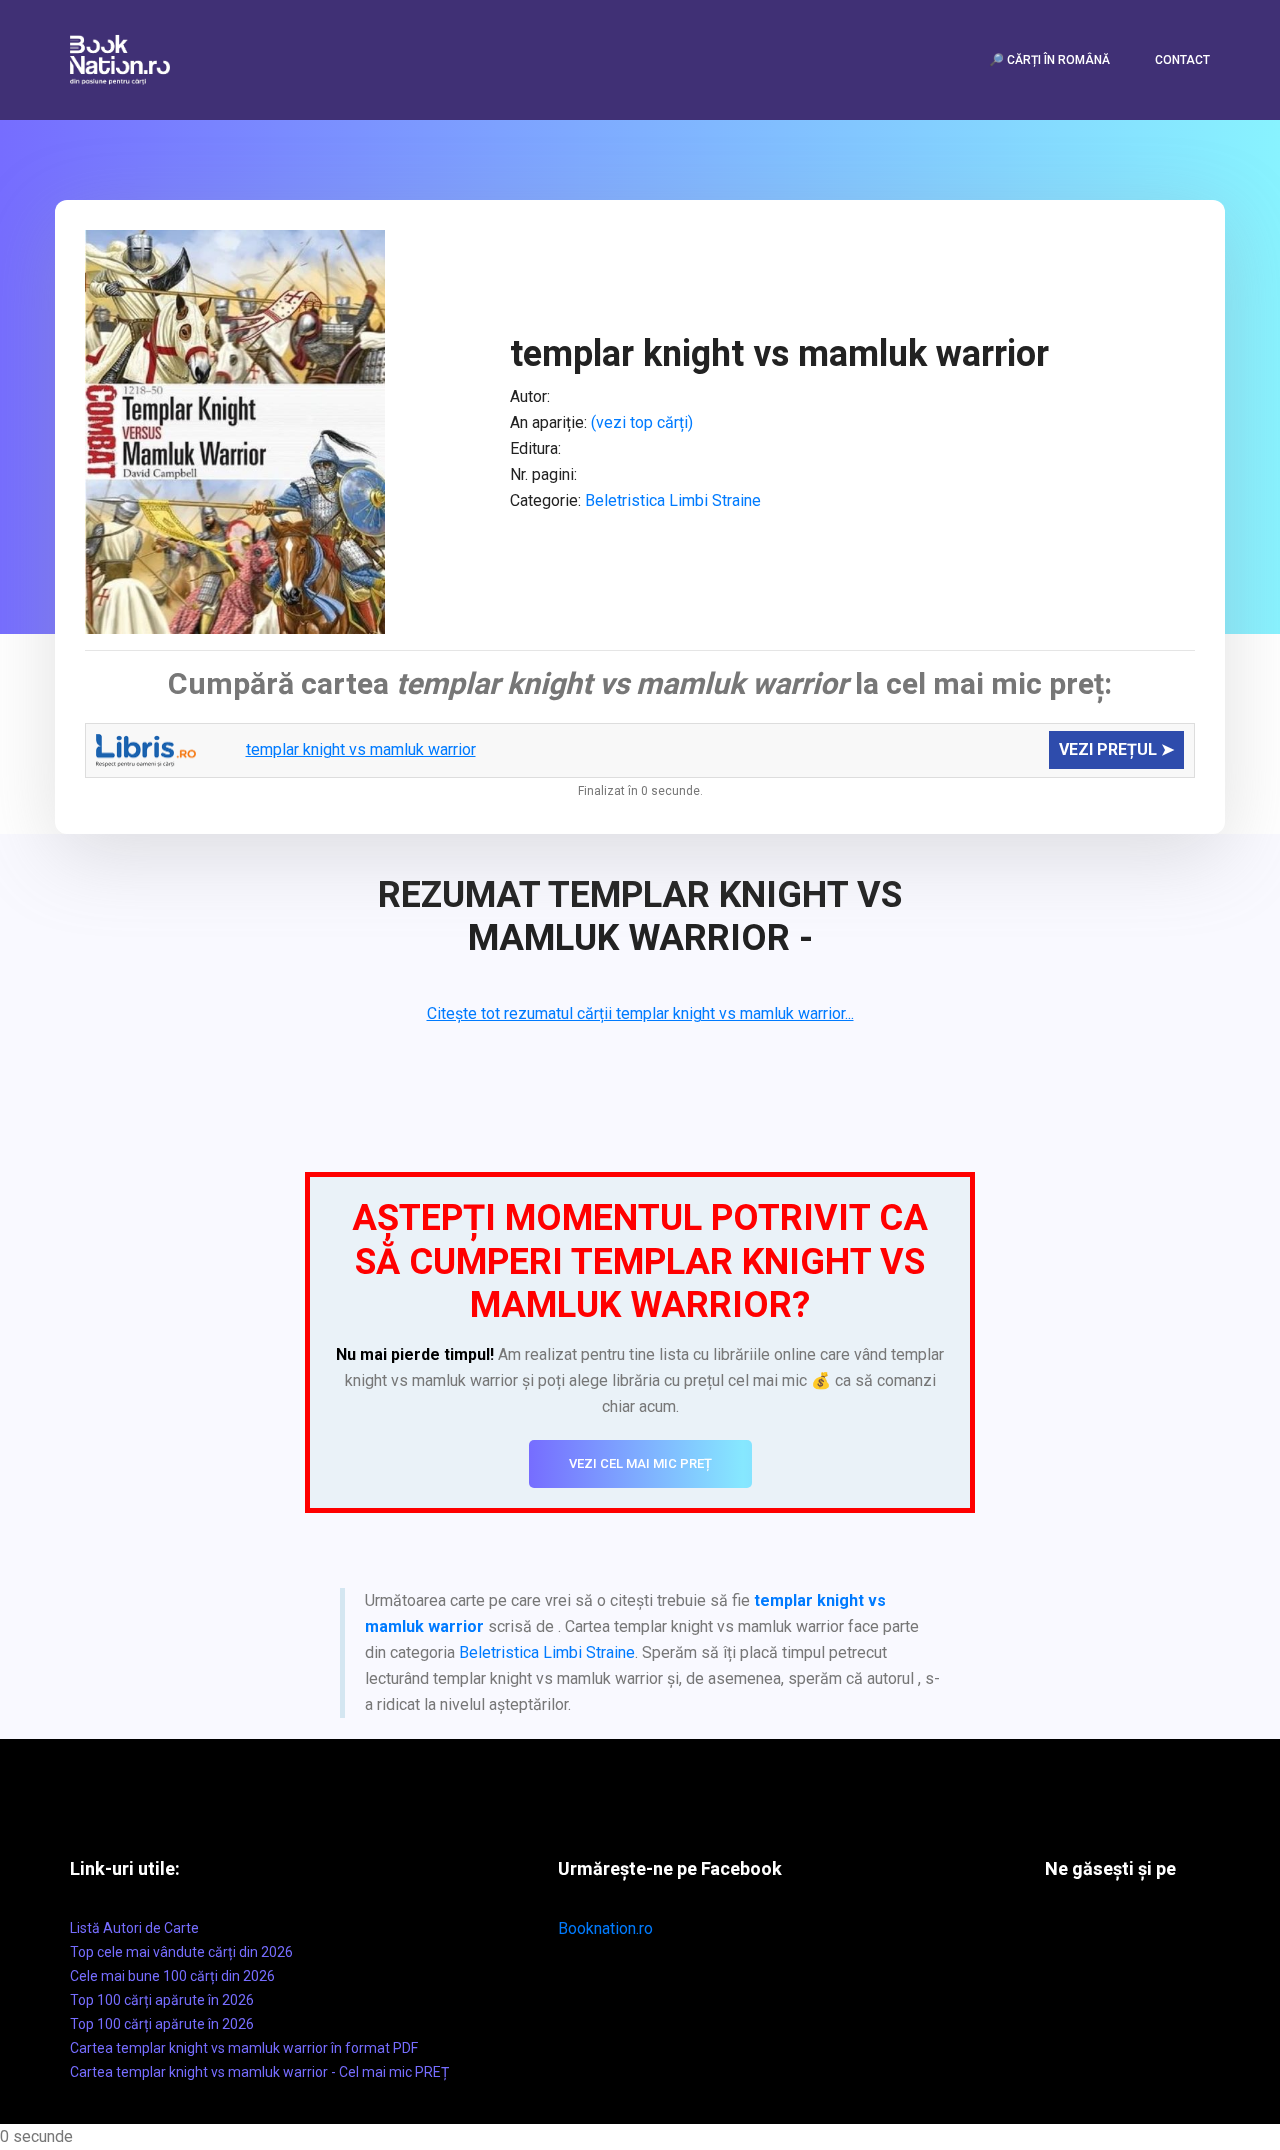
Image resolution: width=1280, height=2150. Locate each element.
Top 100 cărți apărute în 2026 (162, 2000)
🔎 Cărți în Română (1049, 60)
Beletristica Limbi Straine (673, 500)
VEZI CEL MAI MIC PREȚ (640, 1463)
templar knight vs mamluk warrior (361, 749)
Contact (1182, 60)
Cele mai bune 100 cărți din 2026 (172, 1976)
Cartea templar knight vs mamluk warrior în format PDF (244, 2048)
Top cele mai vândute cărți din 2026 (181, 1952)
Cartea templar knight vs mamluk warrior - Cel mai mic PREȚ (259, 2072)
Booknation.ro (605, 1928)
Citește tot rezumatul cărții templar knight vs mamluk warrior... (640, 1013)
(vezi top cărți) (642, 422)
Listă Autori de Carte (134, 1928)
